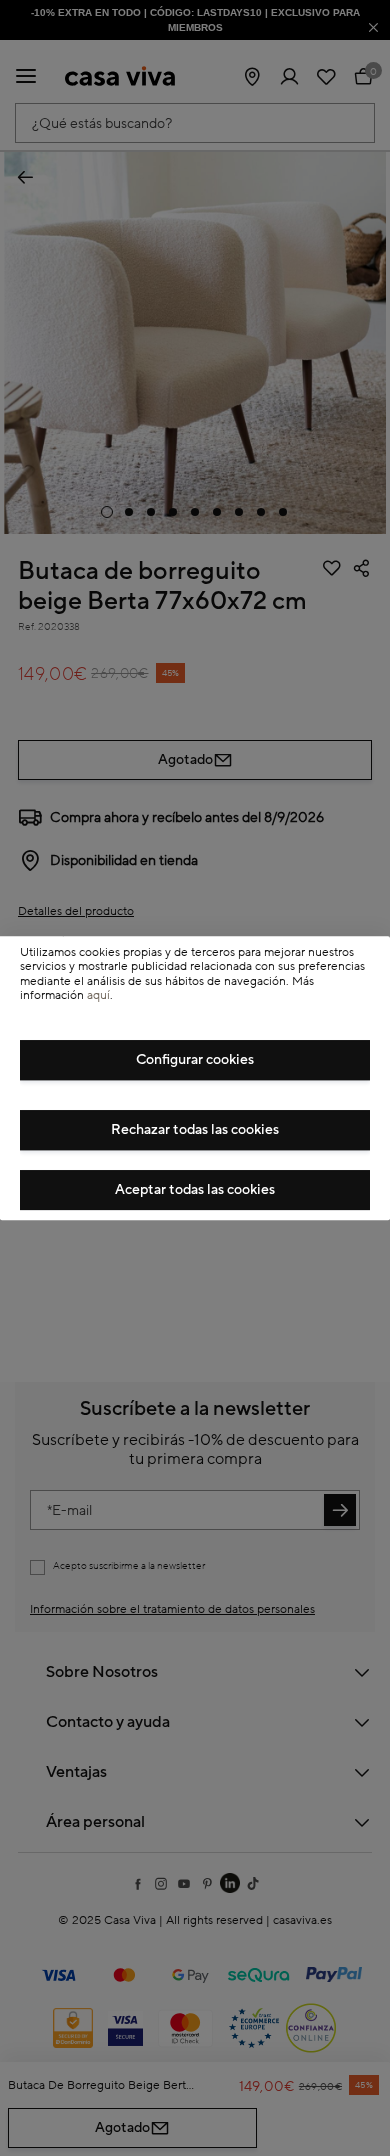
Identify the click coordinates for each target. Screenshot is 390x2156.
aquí (98, 995)
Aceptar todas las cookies (195, 1190)
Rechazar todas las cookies (195, 1130)
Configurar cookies (195, 1060)
